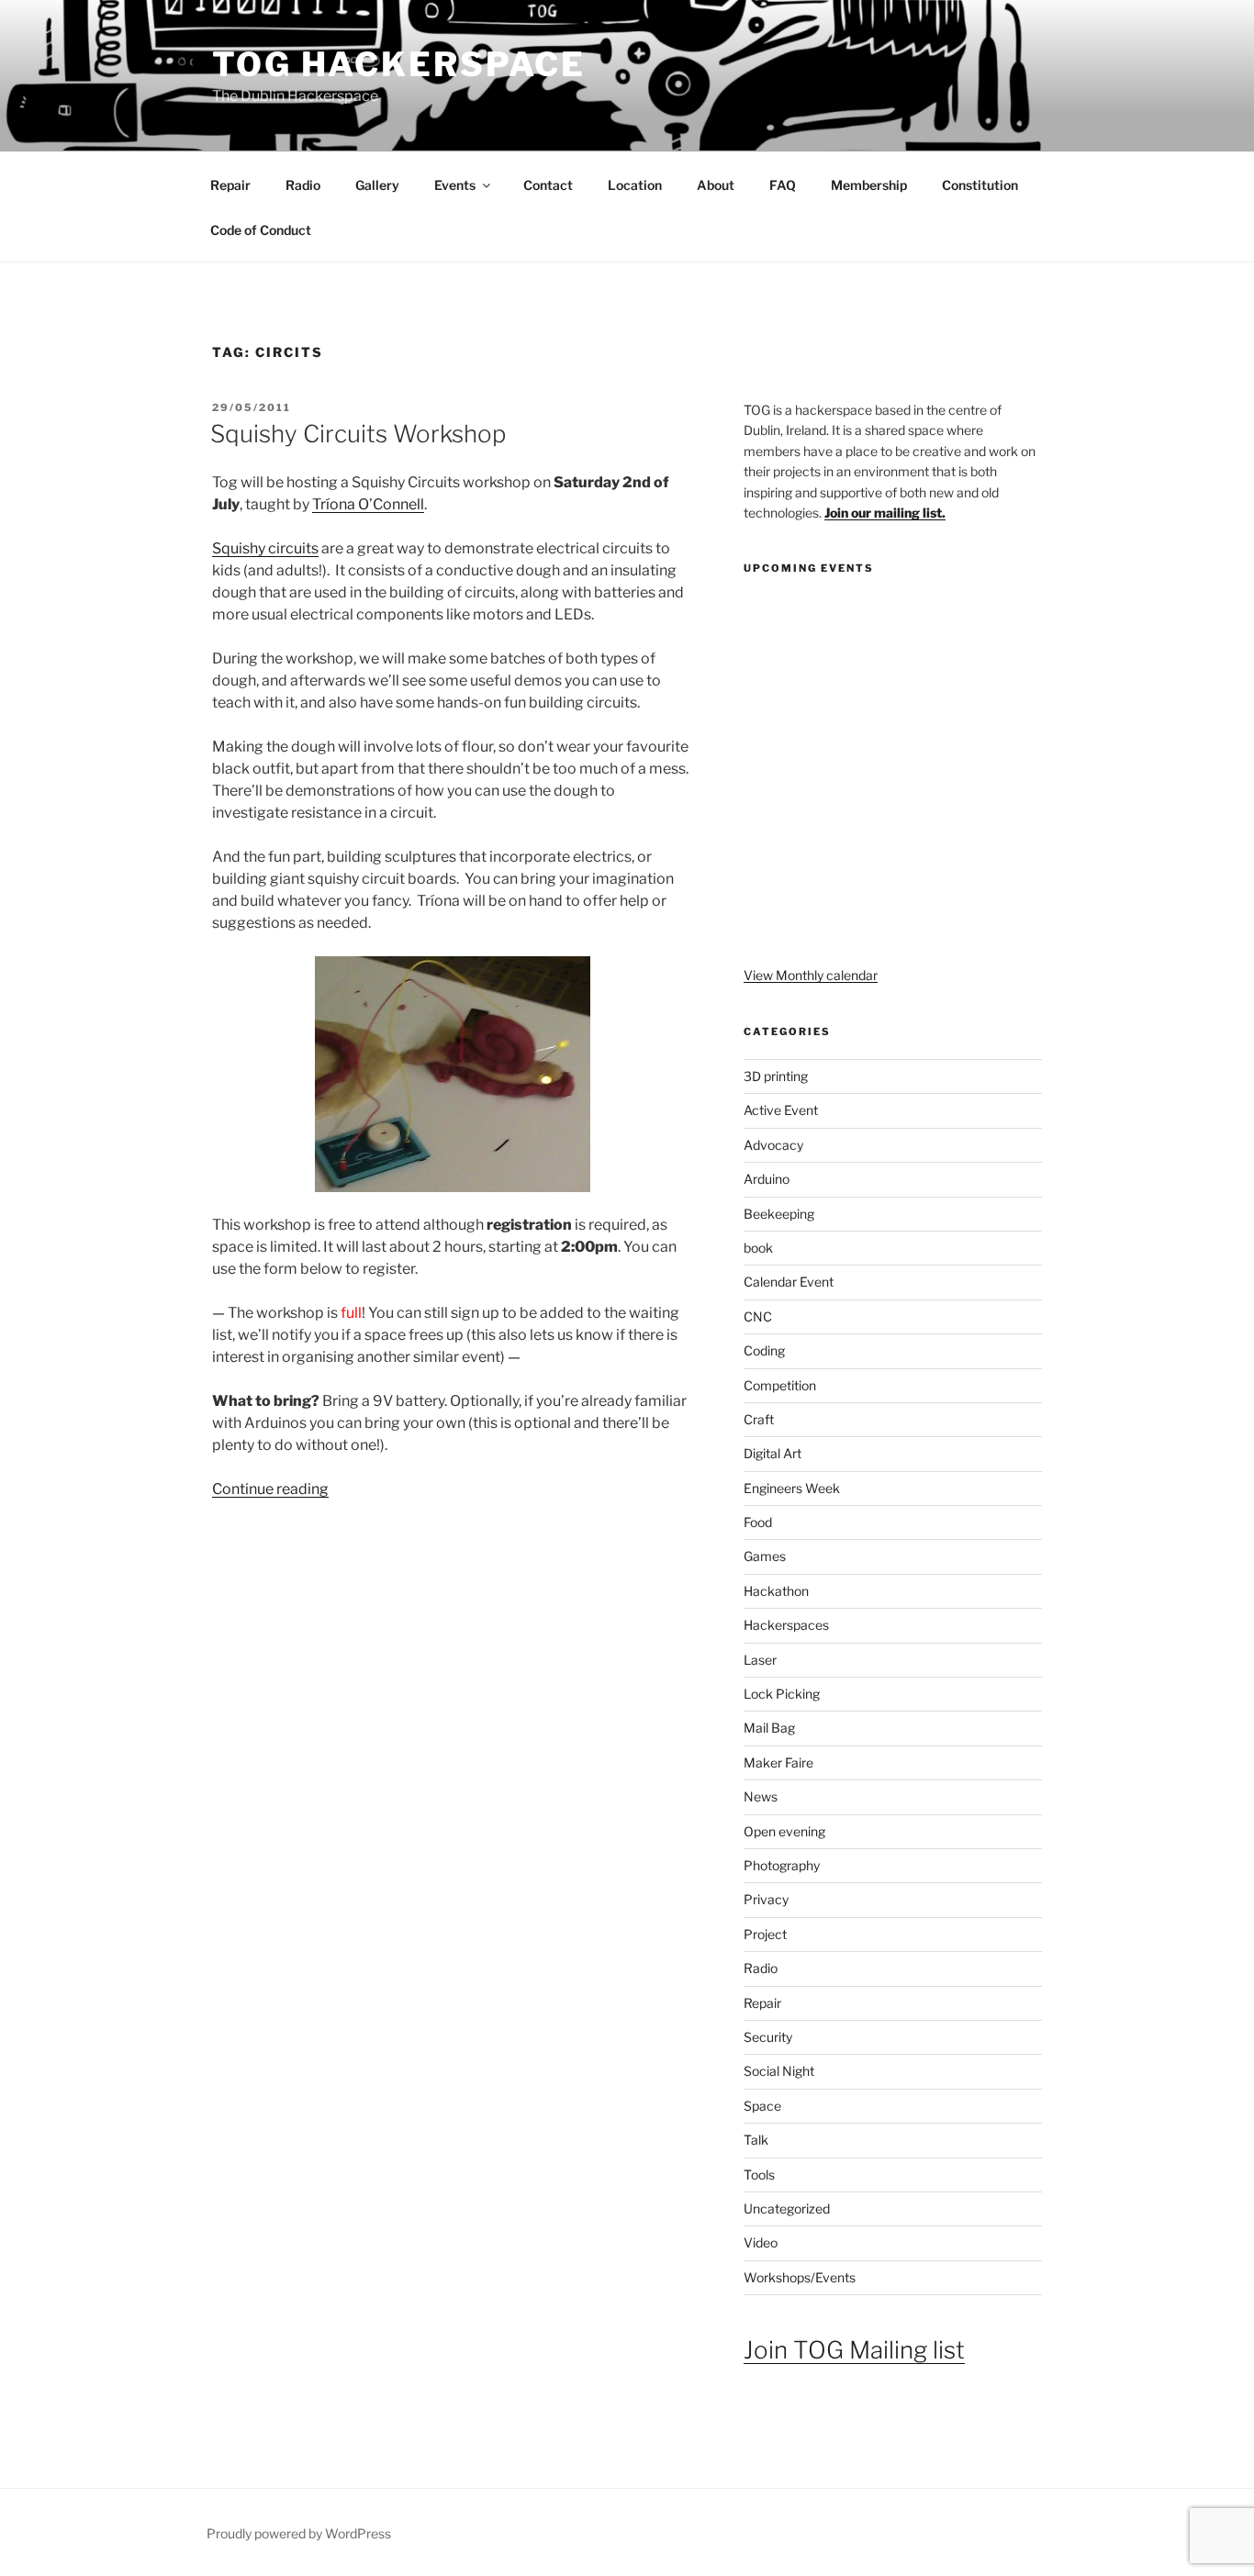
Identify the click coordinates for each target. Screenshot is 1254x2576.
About (716, 185)
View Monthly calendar (811, 975)
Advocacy (773, 1145)
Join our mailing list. (885, 513)
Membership (869, 185)
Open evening (784, 1831)
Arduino (767, 1179)
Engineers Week (792, 1488)
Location (635, 185)
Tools (759, 2175)
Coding (764, 1350)
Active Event (781, 1110)
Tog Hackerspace (399, 64)
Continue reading (270, 1489)
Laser (760, 1660)
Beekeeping (779, 1214)
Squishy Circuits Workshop (358, 434)
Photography (782, 1865)
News (761, 1796)
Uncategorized (787, 2208)
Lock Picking (782, 1694)
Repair (230, 185)
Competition (780, 1385)
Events (455, 185)
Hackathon (776, 1591)
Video (761, 2242)
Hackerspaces (786, 1625)
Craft (759, 1419)
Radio (303, 185)
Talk (756, 2140)
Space (762, 2106)
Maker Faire (778, 1762)
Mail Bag (769, 1728)
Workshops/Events (800, 2277)
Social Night (779, 2071)
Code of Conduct (261, 230)
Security (768, 2037)
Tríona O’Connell (368, 504)
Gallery (377, 185)
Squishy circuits (265, 548)
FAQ (783, 185)
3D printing (776, 1076)
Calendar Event (789, 1282)
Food (758, 1522)
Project (765, 1934)
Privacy (766, 1899)
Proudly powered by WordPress (299, 2533)
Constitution (980, 185)
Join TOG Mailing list (854, 2350)
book (758, 1248)
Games (765, 1556)
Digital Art (773, 1453)
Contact (548, 185)
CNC (758, 1316)
